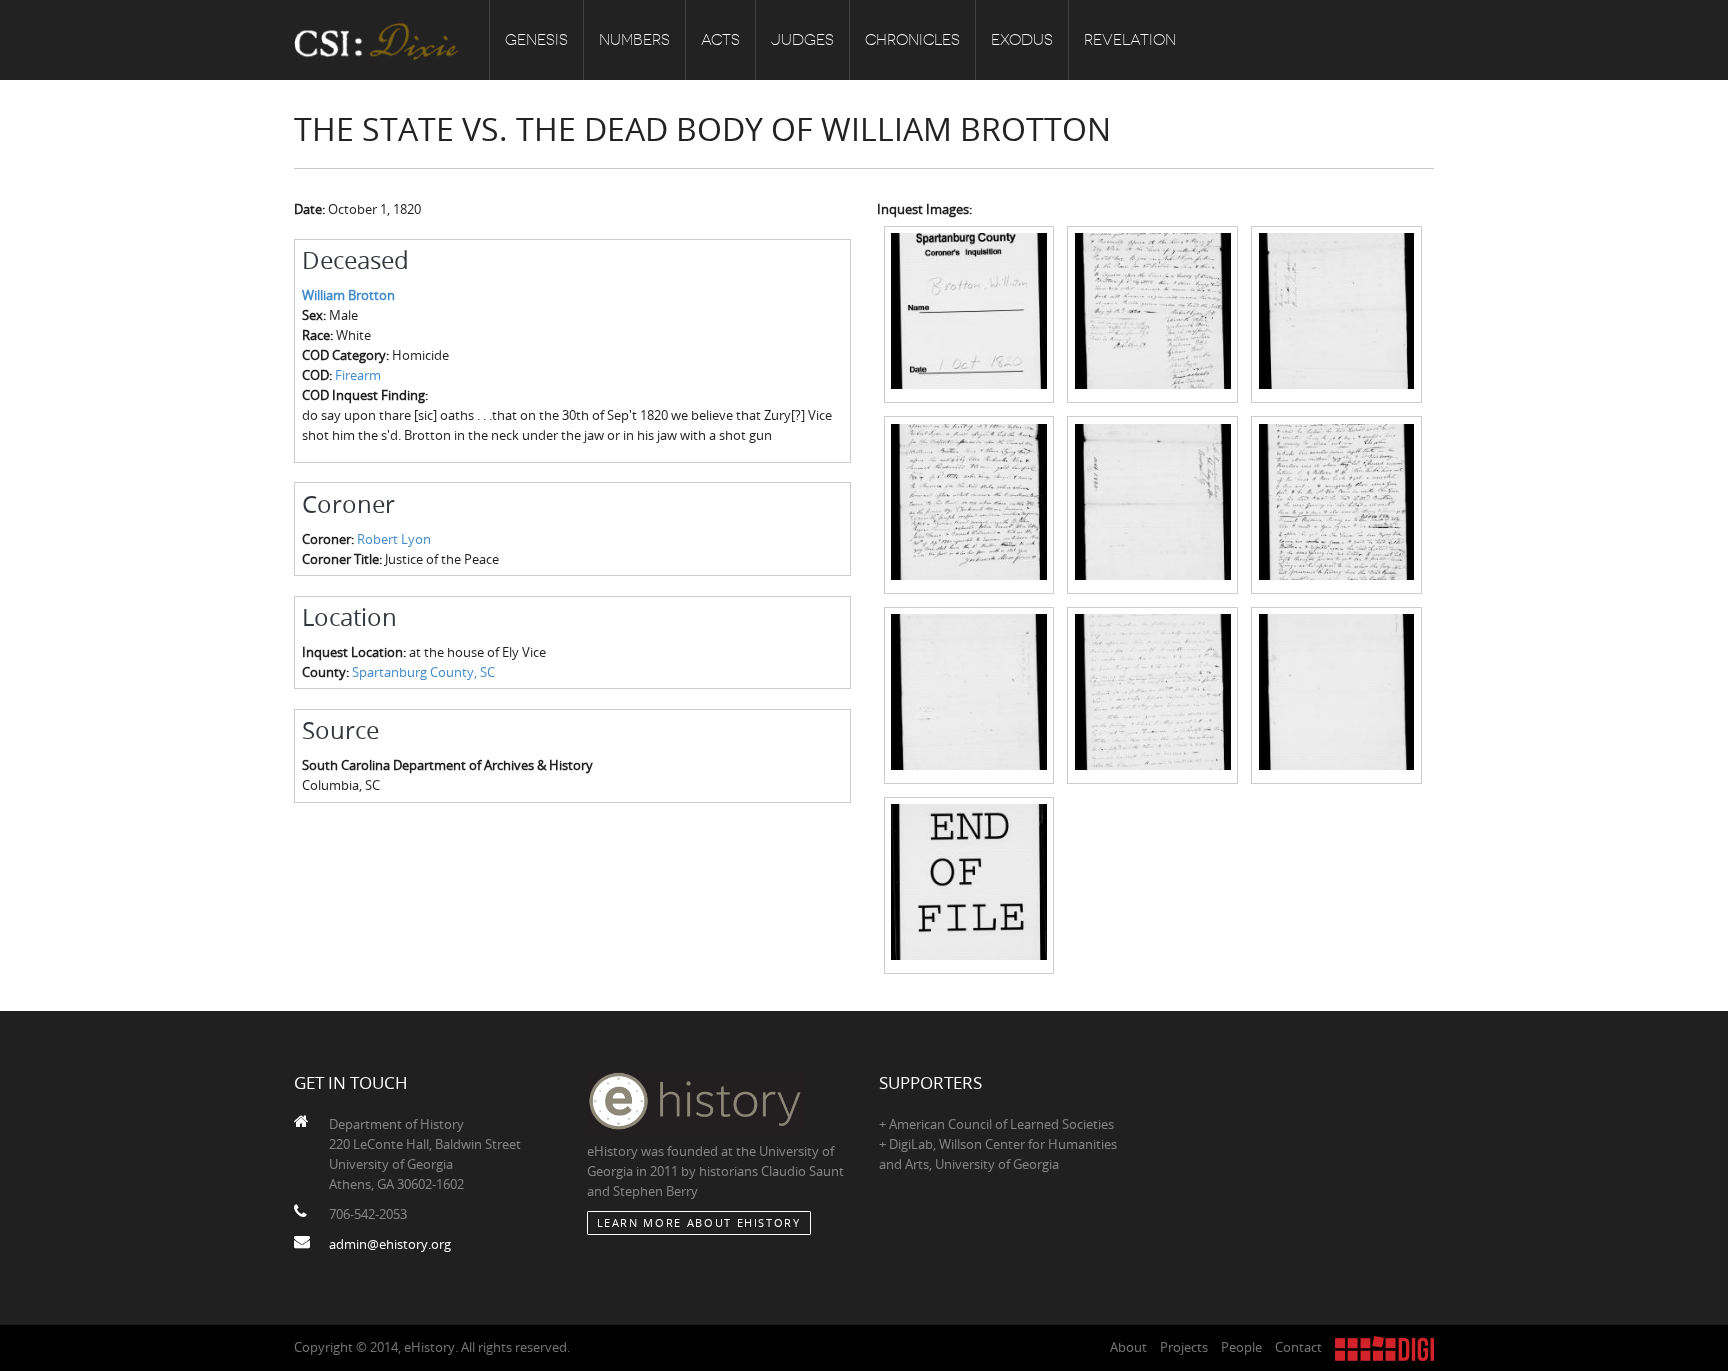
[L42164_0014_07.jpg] (969, 694)
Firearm (358, 375)
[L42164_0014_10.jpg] (969, 884)
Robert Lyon (394, 539)
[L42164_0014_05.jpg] (1152, 503)
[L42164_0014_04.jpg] (969, 503)
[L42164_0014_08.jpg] (1152, 694)
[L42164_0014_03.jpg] (1336, 313)
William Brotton (348, 295)
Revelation (1130, 40)
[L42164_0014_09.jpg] (1336, 694)
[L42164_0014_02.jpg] (1152, 313)
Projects (1184, 1347)
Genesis (536, 40)
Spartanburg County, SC (423, 672)
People (1241, 1347)
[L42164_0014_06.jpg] (1336, 503)
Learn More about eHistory (699, 1222)
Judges (802, 40)
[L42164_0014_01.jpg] (969, 313)
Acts (720, 40)
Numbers (634, 40)
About (1128, 1347)
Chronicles (912, 40)
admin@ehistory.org (390, 1244)
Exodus (1022, 40)
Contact (1298, 1347)
